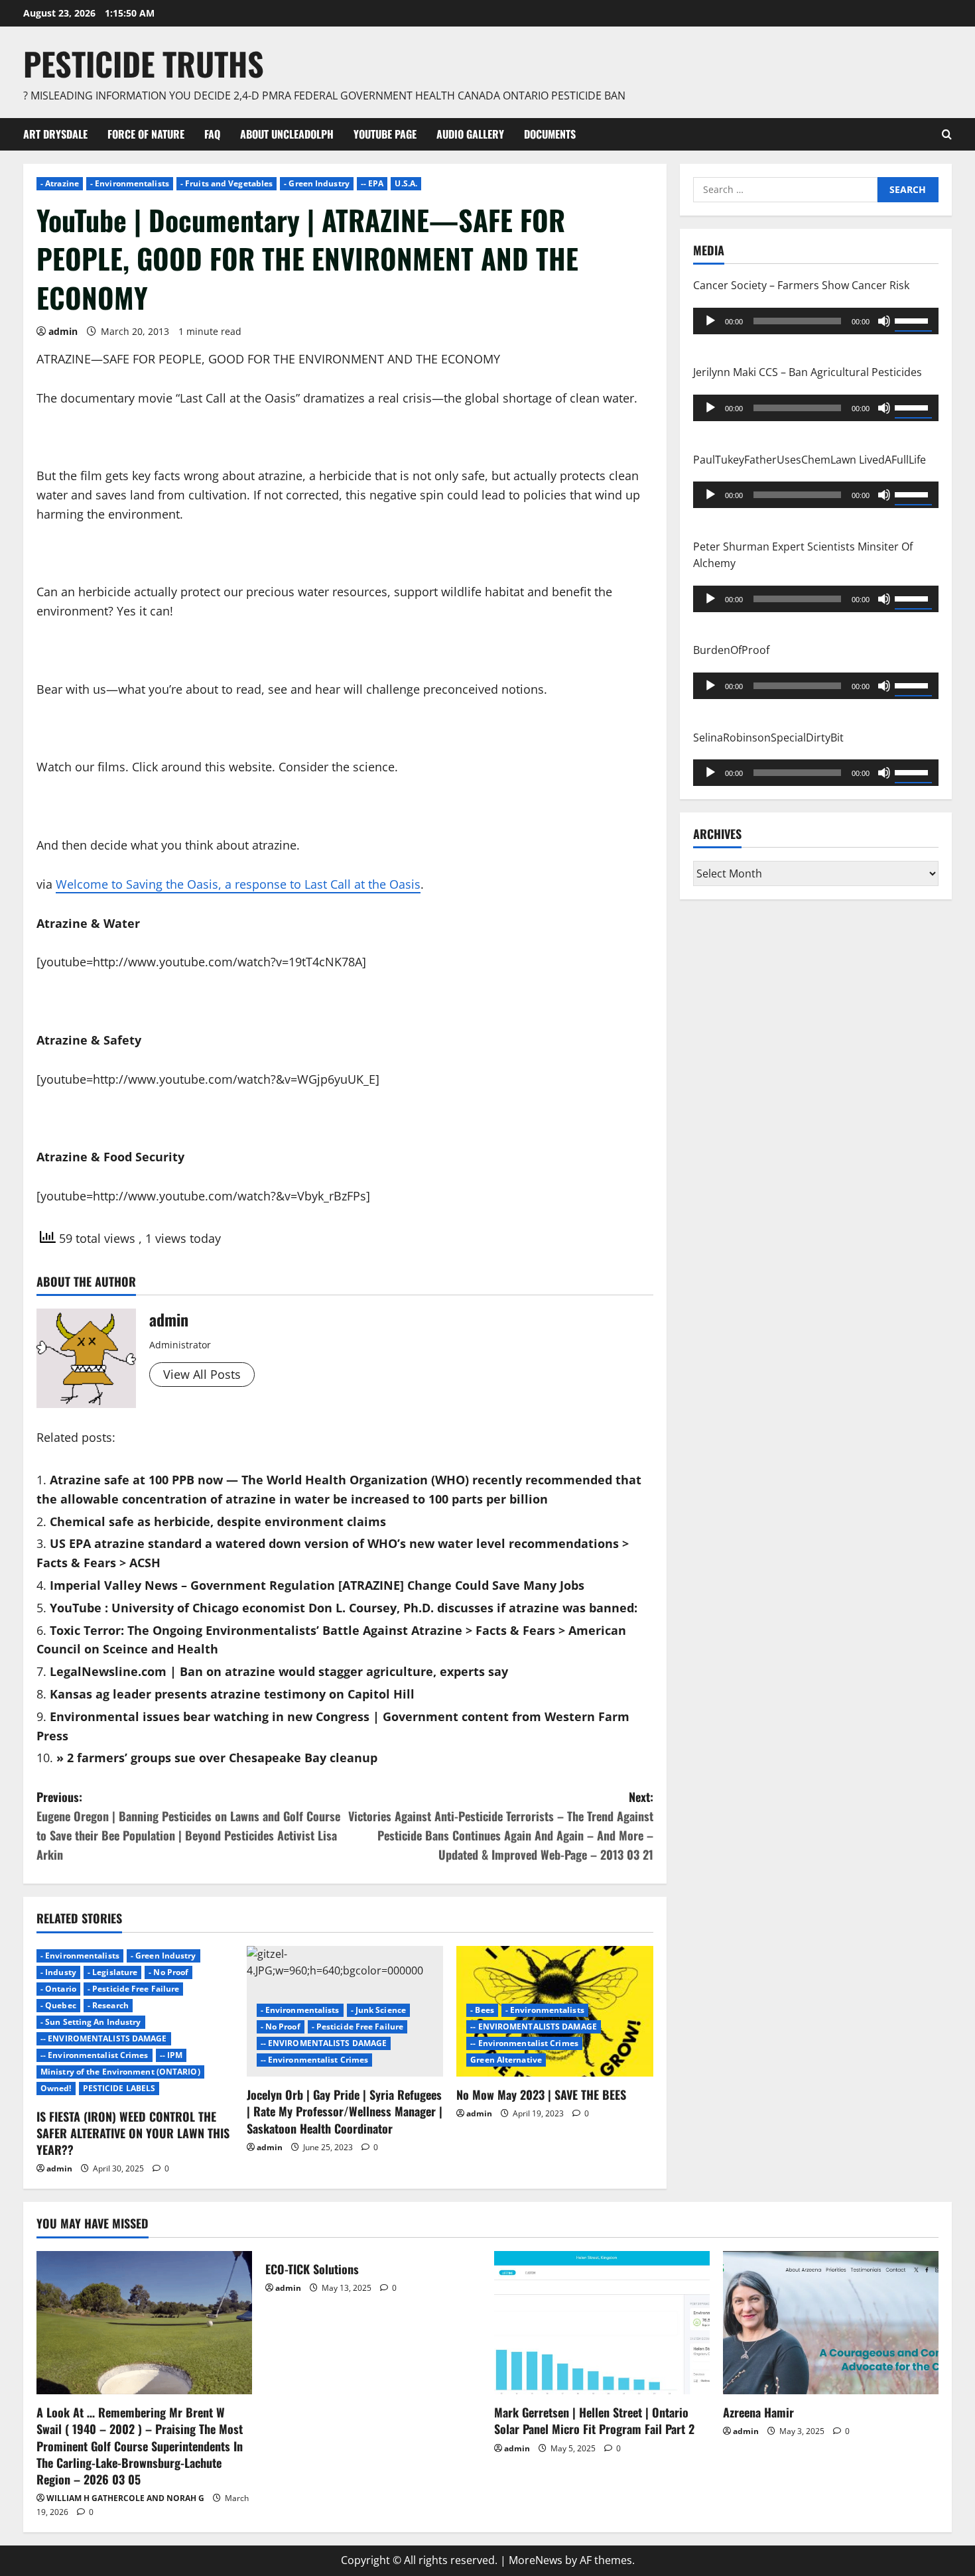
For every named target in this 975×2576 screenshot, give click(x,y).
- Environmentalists (130, 183)
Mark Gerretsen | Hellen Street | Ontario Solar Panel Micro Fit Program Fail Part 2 (594, 2420)
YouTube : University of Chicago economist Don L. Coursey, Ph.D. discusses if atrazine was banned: (344, 1608)
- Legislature (112, 1972)
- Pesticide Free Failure (133, 1989)
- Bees (482, 2010)
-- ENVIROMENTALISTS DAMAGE (104, 2038)
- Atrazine (60, 183)
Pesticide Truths (144, 63)
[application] (816, 320)
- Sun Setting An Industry (91, 2022)
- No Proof (168, 1972)
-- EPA (372, 183)
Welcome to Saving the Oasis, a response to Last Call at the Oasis (238, 884)
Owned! (56, 2088)
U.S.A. (406, 183)
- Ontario (58, 1989)
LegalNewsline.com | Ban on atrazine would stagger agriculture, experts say (279, 1671)
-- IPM (171, 2055)
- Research (108, 2005)
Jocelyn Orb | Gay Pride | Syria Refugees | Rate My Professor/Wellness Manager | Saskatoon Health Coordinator (345, 2111)
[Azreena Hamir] (831, 2323)
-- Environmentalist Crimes (95, 2055)
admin (63, 331)
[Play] (710, 320)
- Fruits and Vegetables (227, 183)
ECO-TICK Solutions (312, 2269)
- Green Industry (317, 183)
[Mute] (884, 320)
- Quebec (58, 2005)
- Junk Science (378, 2010)
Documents (550, 134)
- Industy (58, 1972)
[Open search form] (947, 134)
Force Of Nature (146, 134)
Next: (501, 1825)
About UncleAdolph (287, 134)
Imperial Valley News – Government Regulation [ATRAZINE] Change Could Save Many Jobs (317, 1585)
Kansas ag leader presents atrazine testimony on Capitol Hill (232, 1694)
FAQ (212, 134)
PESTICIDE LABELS (119, 2088)
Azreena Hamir (758, 2412)
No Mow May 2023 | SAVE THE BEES (541, 2094)
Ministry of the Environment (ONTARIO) (120, 2072)
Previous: (188, 1825)
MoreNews (536, 2560)
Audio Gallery (470, 134)
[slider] (913, 319)
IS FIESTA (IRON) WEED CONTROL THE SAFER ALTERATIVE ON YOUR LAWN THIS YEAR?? (133, 2133)
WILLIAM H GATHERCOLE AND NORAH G (125, 2498)
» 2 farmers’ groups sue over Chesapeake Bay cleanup (217, 1758)
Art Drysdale (55, 134)
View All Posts (202, 1374)
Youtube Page (385, 134)
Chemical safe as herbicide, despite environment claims (218, 1521)
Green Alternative (506, 2060)
